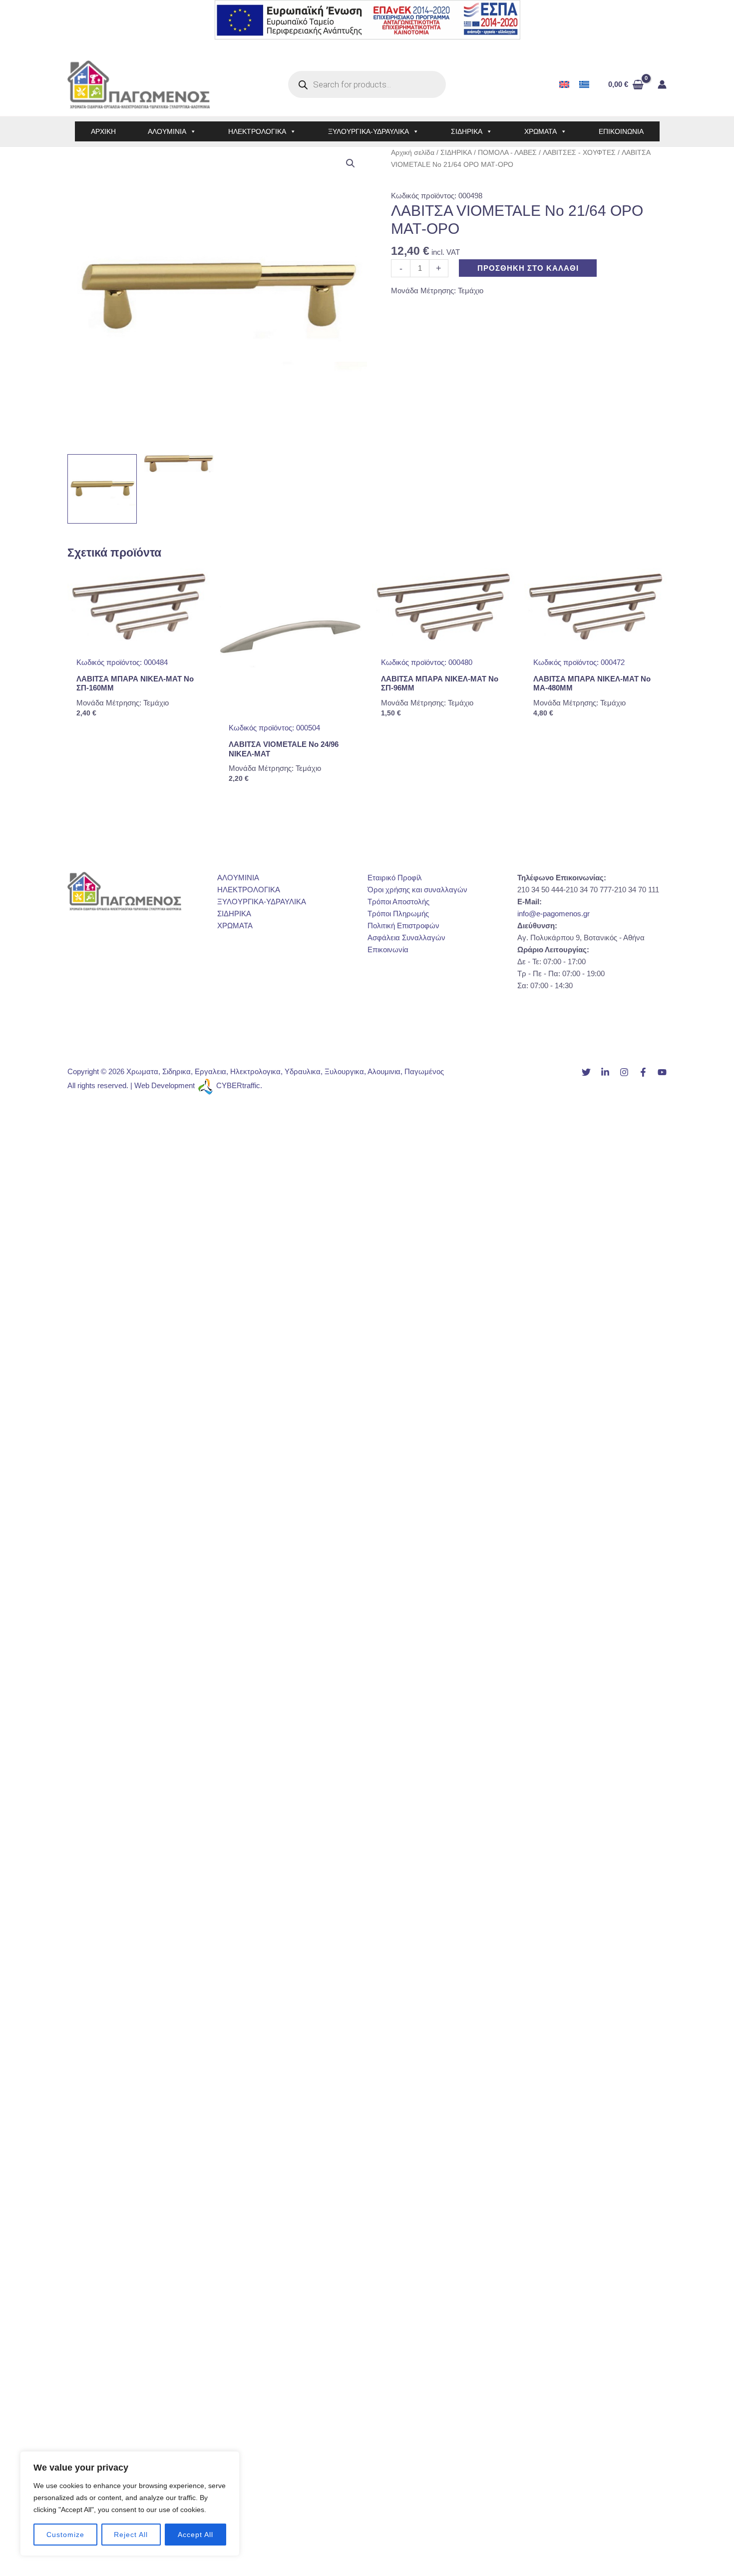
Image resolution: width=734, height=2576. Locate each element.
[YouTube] (662, 1072)
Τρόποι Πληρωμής (398, 914)
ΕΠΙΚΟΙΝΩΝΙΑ (621, 131)
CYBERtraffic (238, 1085)
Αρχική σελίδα (413, 153)
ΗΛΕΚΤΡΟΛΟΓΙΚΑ (257, 131)
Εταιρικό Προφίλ (395, 878)
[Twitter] (586, 1072)
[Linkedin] (605, 1072)
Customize (65, 2535)
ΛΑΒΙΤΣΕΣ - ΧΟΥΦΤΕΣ (579, 153)
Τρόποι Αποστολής (398, 902)
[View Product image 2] (179, 463)
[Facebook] (643, 1072)
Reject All (131, 2535)
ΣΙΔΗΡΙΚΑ (467, 131)
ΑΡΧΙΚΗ (103, 131)
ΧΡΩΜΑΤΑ (541, 131)
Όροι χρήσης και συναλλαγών (417, 890)
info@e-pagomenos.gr (553, 914)
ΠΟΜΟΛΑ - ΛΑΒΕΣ (507, 153)
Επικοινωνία (388, 950)
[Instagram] (624, 1072)
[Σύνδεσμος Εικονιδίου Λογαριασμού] (662, 84)
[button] (351, 163)
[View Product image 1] (102, 489)
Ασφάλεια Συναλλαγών (406, 938)
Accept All (195, 2535)
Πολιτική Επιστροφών (403, 926)
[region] (130, 2504)
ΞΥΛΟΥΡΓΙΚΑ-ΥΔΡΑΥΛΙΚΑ (368, 131)
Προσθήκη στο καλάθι (528, 268)
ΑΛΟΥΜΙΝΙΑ (167, 131)
